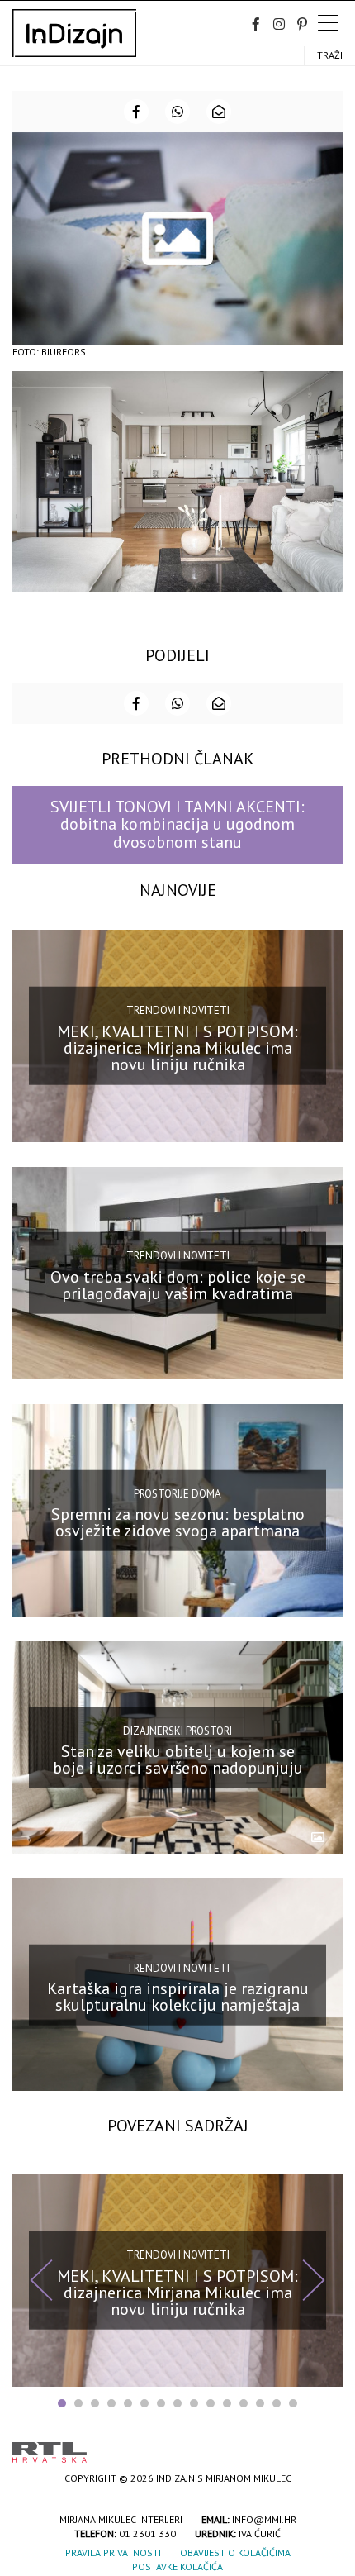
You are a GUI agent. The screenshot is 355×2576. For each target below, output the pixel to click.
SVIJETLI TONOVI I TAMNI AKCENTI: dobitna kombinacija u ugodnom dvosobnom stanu (177, 824)
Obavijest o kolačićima (235, 2552)
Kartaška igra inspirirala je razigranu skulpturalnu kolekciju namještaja (178, 1997)
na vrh (326, 2447)
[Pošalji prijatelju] (219, 112)
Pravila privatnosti (113, 2552)
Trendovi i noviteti (178, 1010)
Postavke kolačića (177, 2566)
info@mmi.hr (264, 2519)
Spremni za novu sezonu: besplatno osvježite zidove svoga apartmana (178, 1522)
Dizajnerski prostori (177, 1730)
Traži (330, 55)
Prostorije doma (177, 1493)
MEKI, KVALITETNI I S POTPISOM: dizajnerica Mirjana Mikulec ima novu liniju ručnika (177, 1048)
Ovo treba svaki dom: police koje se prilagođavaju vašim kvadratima (178, 1285)
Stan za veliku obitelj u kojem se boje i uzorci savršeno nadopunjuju (178, 1759)
